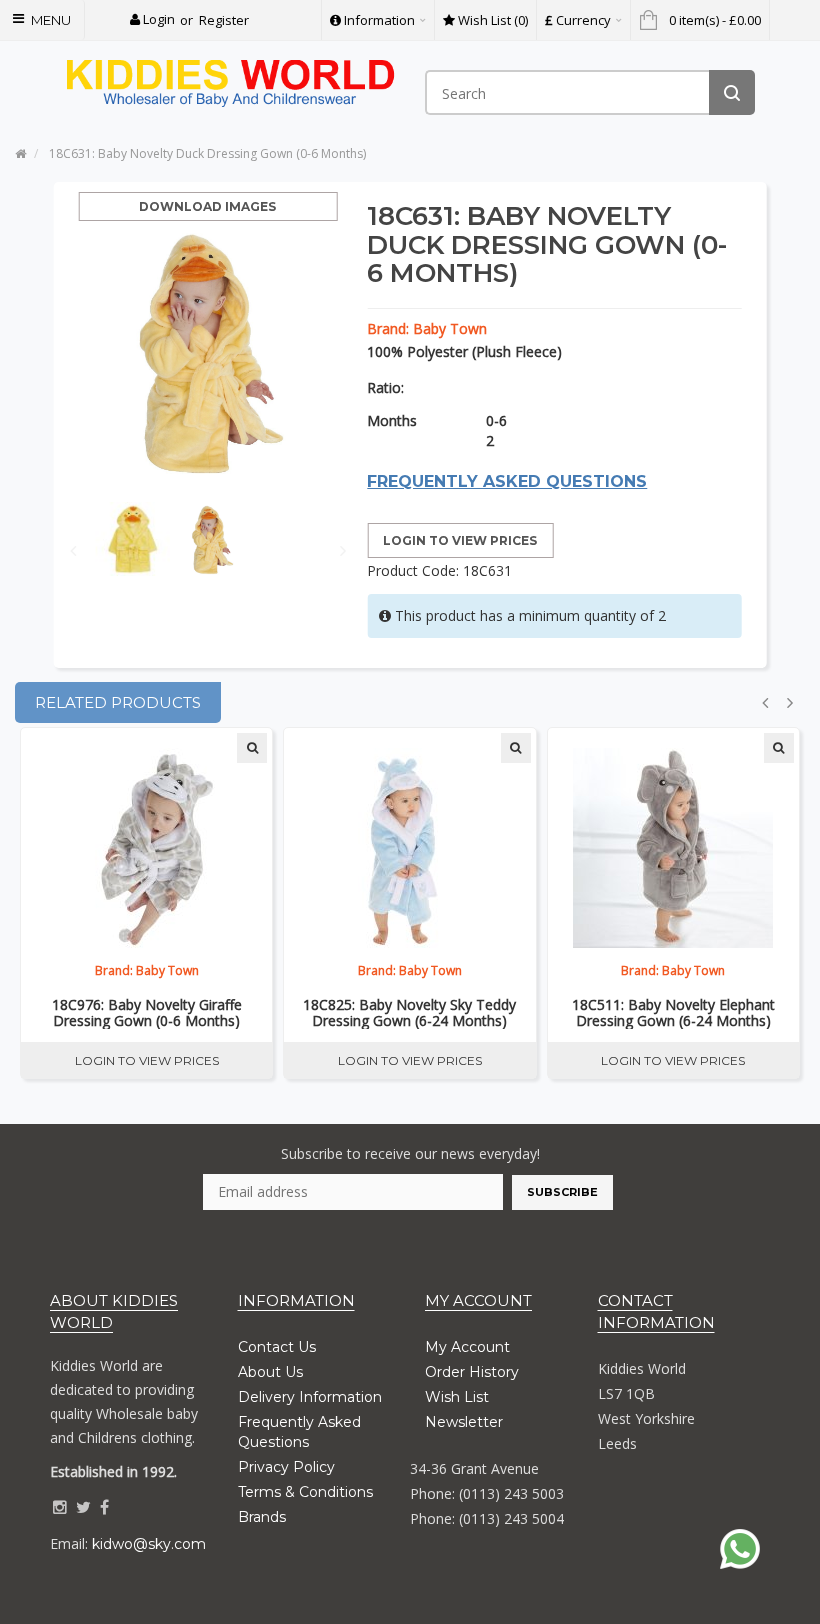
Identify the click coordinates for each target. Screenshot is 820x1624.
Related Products (118, 702)
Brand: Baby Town (427, 328)
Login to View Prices (460, 540)
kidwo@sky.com (149, 1544)
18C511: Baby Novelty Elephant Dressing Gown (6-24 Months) (673, 1013)
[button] (152, 19)
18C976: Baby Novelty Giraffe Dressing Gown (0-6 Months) (147, 1013)
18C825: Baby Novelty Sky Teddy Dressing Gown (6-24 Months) (409, 1013)
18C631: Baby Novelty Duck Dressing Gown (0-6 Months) (207, 153)
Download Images (207, 206)
